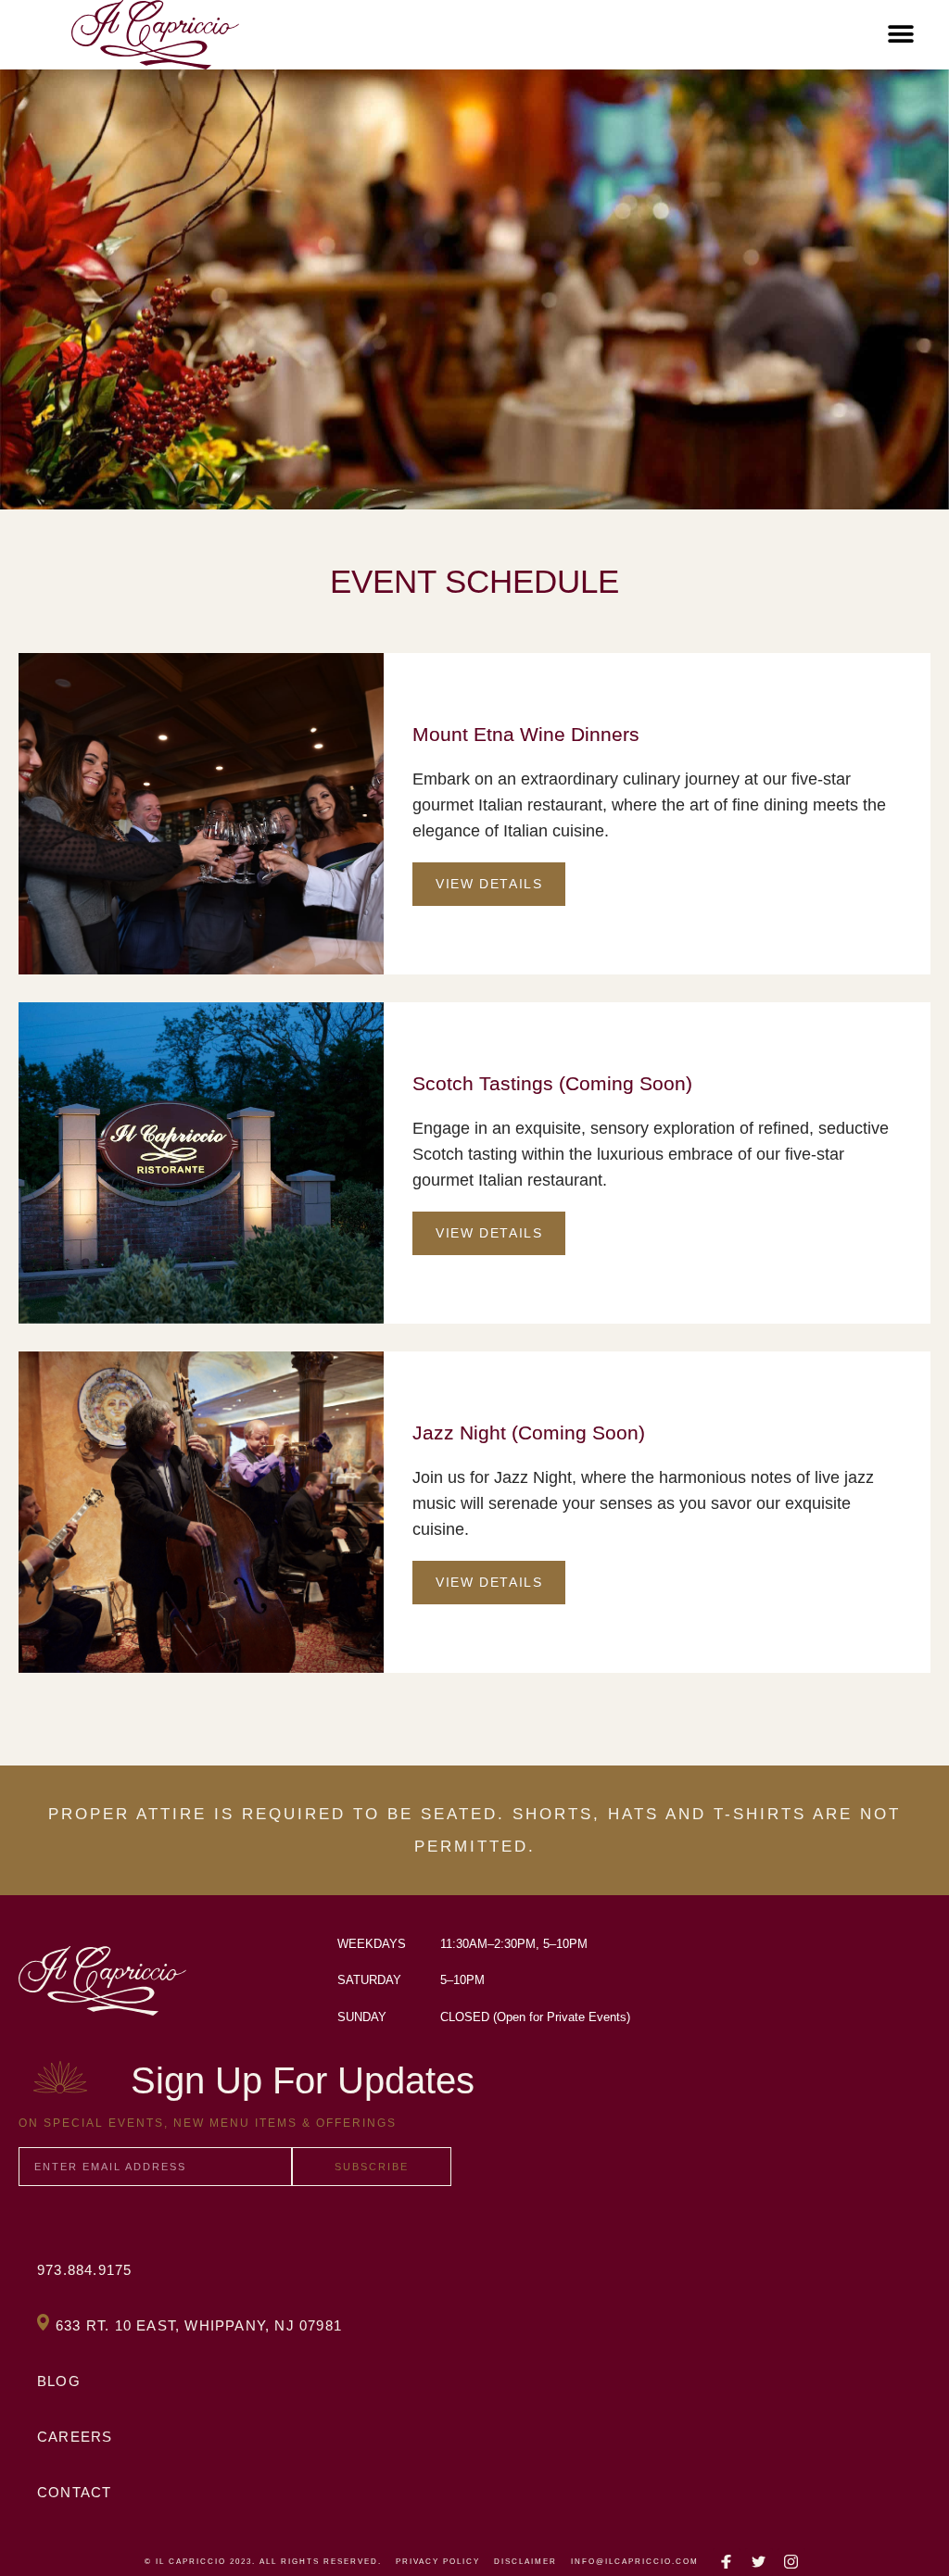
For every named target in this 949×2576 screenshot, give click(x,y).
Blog (59, 2381)
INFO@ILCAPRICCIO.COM (635, 2562)
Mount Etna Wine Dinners (526, 734)
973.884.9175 (84, 2270)
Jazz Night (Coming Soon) (529, 1433)
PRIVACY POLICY (438, 2562)
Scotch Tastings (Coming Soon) (552, 1083)
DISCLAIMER (525, 2562)
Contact (74, 2492)
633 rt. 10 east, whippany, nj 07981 (199, 2325)
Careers (75, 2437)
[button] (900, 35)
